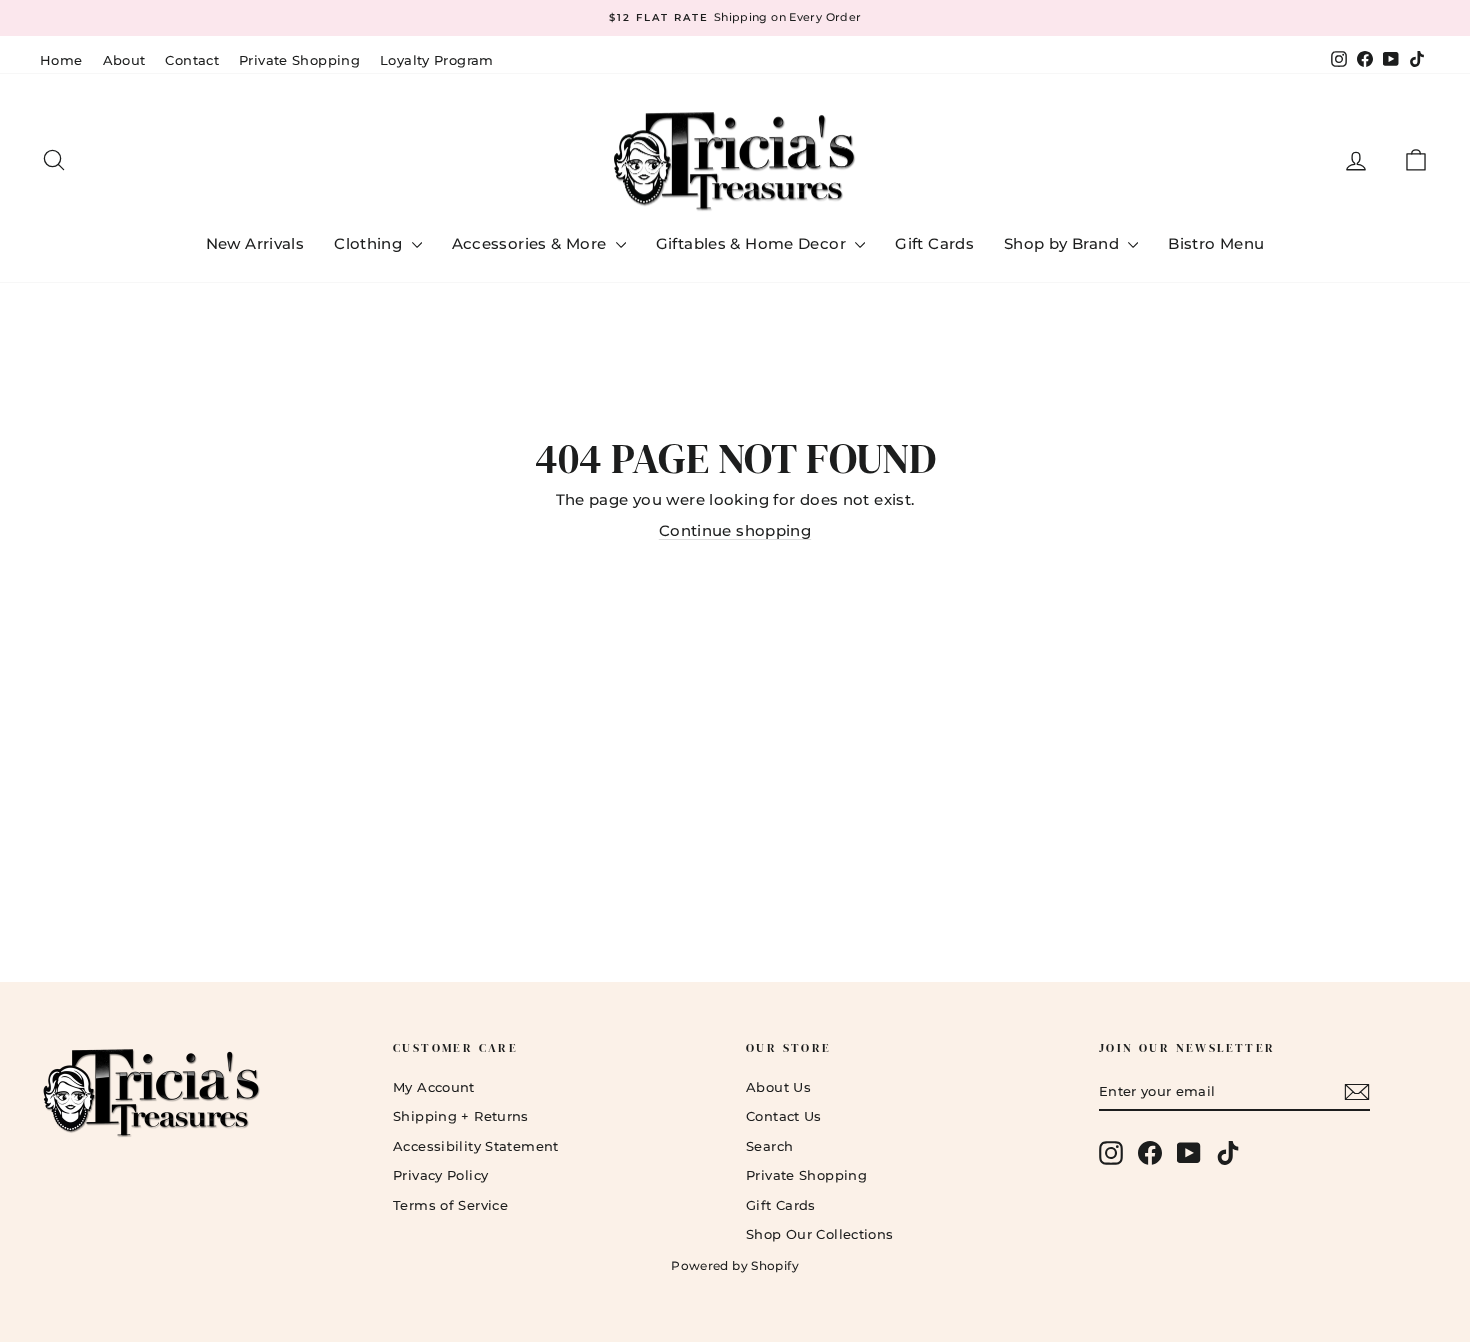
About (124, 60)
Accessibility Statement (476, 1146)
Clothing (370, 243)
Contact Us (784, 1116)
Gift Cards (934, 243)
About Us (778, 1087)
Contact (192, 60)
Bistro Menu (1216, 243)
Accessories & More (531, 243)
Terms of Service (450, 1205)
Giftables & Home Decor (753, 243)
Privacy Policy (440, 1175)
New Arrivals (255, 243)
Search (769, 1146)
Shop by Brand (1063, 243)
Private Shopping (299, 60)
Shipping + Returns (461, 1116)
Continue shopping (735, 530)
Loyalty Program (437, 60)
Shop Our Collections (820, 1234)
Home (61, 60)
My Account (434, 1087)
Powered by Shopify (735, 1265)
